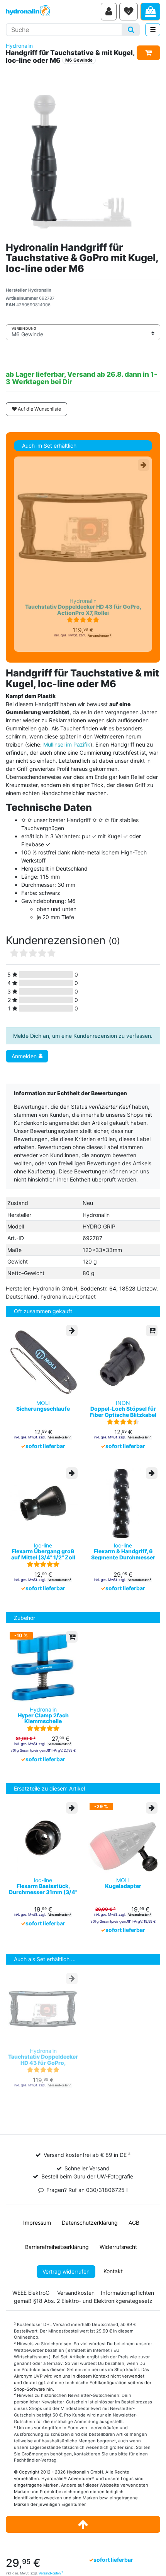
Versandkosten (51, 2573)
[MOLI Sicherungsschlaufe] (43, 1361)
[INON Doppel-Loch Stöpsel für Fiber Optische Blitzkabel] (123, 1361)
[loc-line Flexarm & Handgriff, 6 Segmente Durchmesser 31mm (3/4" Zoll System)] (123, 1503)
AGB (134, 2223)
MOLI (43, 1406)
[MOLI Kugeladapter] (123, 1838)
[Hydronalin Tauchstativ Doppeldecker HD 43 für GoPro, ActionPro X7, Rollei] (83, 527)
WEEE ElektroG (31, 2293)
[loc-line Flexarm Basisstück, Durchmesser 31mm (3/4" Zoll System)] (43, 1838)
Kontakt (113, 2271)
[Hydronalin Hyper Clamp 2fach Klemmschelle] (43, 1667)
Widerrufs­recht (118, 2247)
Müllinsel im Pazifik (67, 744)
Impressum (37, 2223)
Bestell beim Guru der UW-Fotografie (87, 2176)
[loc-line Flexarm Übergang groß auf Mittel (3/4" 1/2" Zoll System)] (43, 1503)
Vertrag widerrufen (66, 2271)
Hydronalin (19, 46)
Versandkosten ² (99, 636)
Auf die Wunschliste (39, 409)
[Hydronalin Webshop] (52, 12)
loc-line (43, 1551)
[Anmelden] (109, 12)
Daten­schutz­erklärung (90, 2223)
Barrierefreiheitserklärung (57, 2247)
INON (123, 1409)
